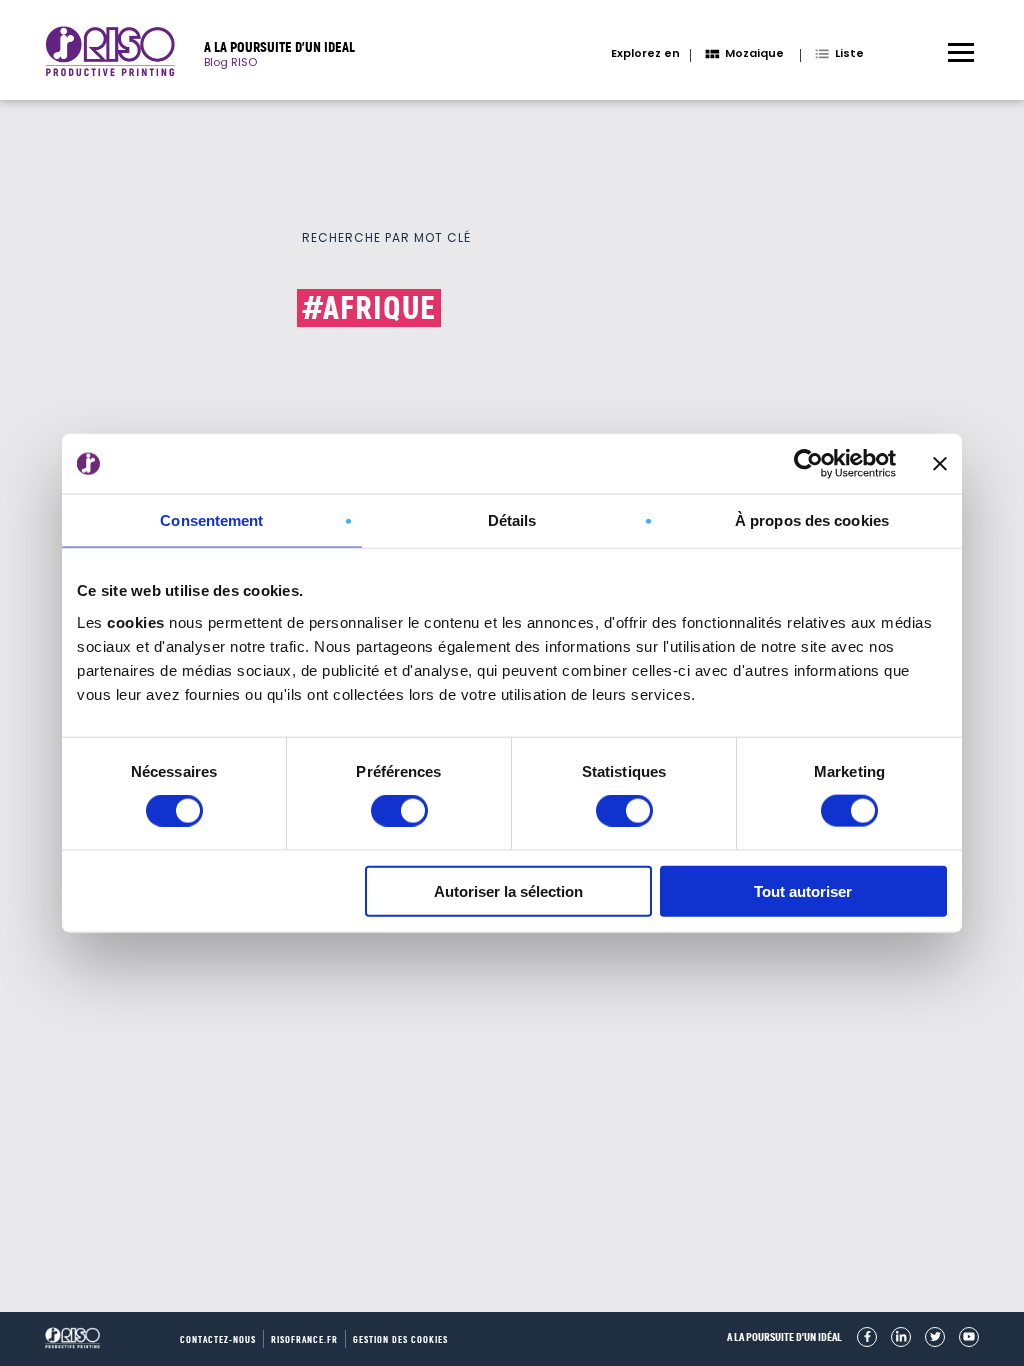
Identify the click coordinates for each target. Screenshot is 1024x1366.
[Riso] (110, 55)
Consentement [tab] (211, 520)
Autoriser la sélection (508, 890)
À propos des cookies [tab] (812, 520)
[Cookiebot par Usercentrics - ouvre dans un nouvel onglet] (808, 464)
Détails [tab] (512, 520)
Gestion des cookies (400, 1340)
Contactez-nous (218, 1340)
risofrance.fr (304, 1340)
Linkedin (901, 1337)
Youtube (969, 1337)
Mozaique (754, 53)
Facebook (867, 1337)
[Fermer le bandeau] (940, 464)
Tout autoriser (803, 890)
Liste (849, 53)
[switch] (399, 811)
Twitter (935, 1337)
